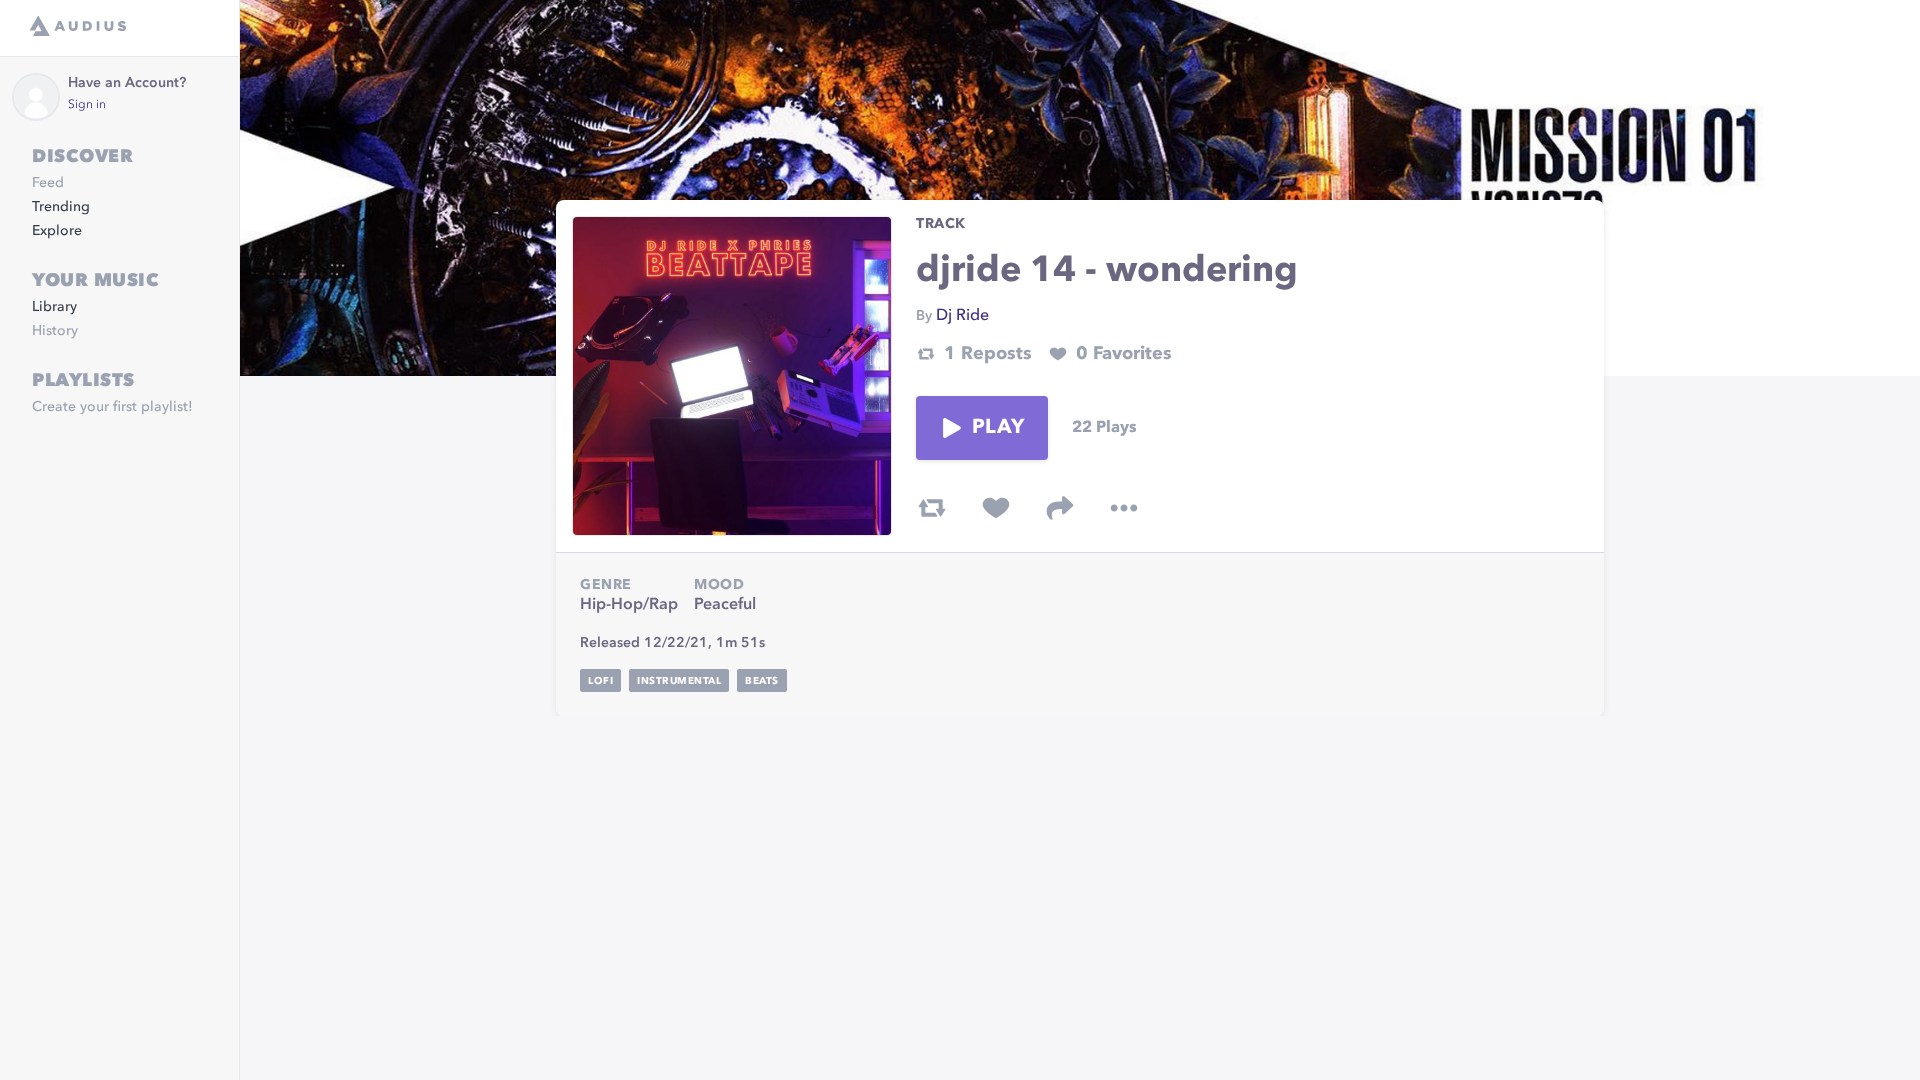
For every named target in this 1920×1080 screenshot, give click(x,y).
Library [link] (54, 307)
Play (998, 428)
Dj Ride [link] (962, 316)
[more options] (1124, 508)
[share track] (1060, 508)
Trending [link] (61, 207)
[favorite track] (996, 508)
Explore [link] (57, 231)
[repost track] (932, 508)
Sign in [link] (87, 105)
